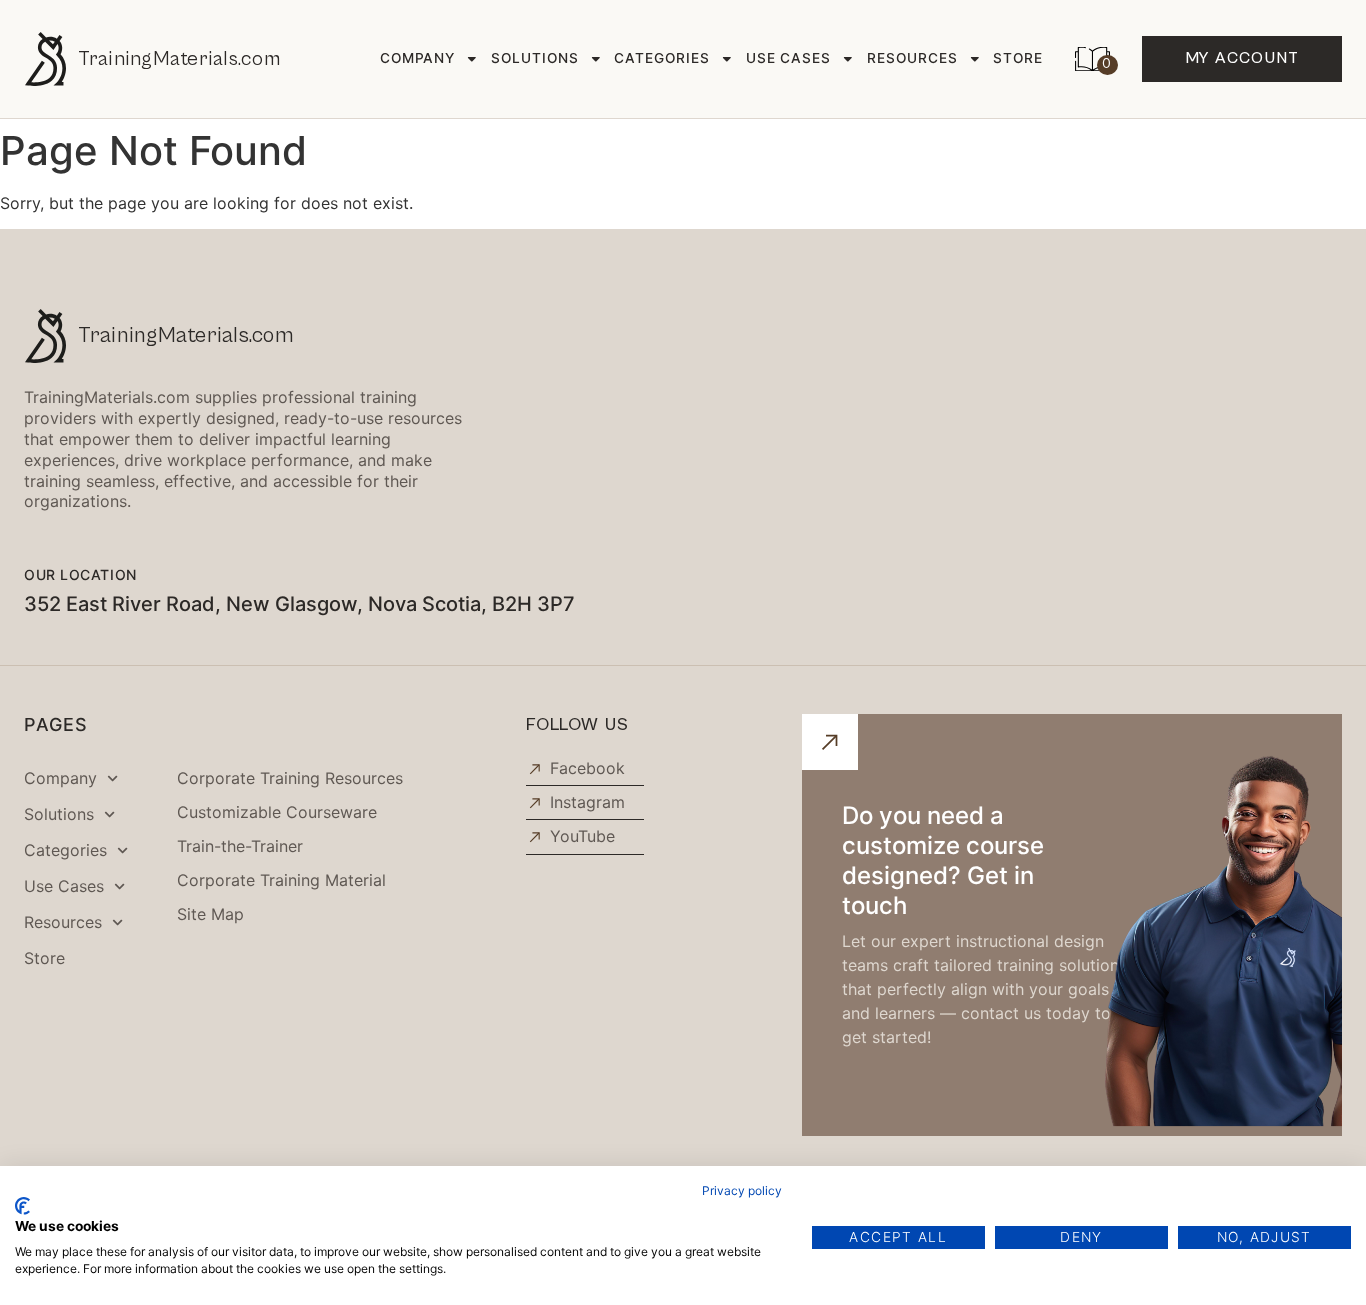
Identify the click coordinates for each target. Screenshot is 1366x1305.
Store (1018, 58)
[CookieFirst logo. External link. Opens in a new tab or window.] (22, 1206)
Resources (912, 58)
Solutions (535, 58)
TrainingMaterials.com (179, 59)
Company (418, 58)
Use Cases (789, 58)
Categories (662, 58)
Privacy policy (742, 1190)
